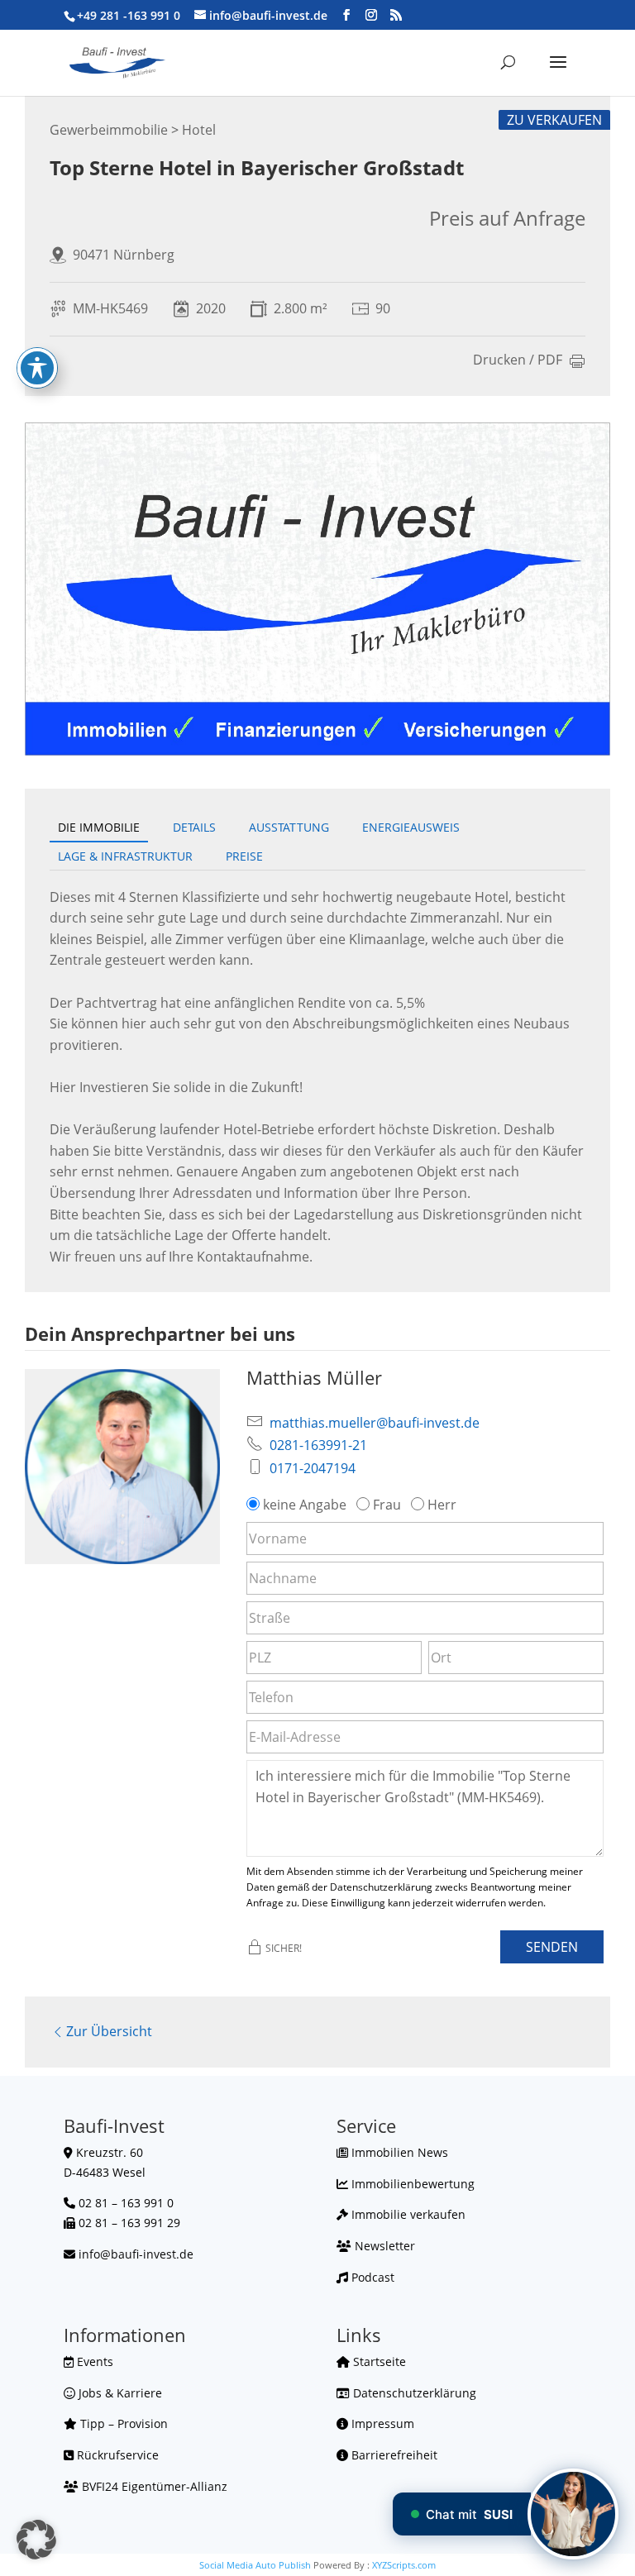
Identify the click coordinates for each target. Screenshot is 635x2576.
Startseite (378, 2361)
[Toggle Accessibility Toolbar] (37, 368)
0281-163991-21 (318, 1445)
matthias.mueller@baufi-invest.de (375, 1423)
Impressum (381, 2423)
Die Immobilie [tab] (99, 827)
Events (93, 2361)
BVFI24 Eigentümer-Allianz (153, 2486)
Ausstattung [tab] (289, 827)
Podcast (371, 2277)
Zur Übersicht (109, 2031)
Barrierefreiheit (393, 2455)
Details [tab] (194, 827)
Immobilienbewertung (411, 2184)
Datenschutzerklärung (413, 2393)
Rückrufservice (116, 2455)
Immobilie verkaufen (407, 2214)
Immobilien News (398, 2152)
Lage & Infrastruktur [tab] (125, 856)
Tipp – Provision (122, 2423)
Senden (552, 1947)
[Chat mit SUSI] (573, 2514)
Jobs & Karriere (119, 2393)
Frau (387, 1505)
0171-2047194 (313, 1468)
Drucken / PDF (518, 361)
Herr (442, 1505)
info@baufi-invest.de (136, 2254)
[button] (36, 2540)
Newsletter (383, 2246)
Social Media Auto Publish (255, 2565)
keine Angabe (305, 1505)
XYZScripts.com (404, 2565)
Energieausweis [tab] (411, 827)
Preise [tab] (244, 856)
